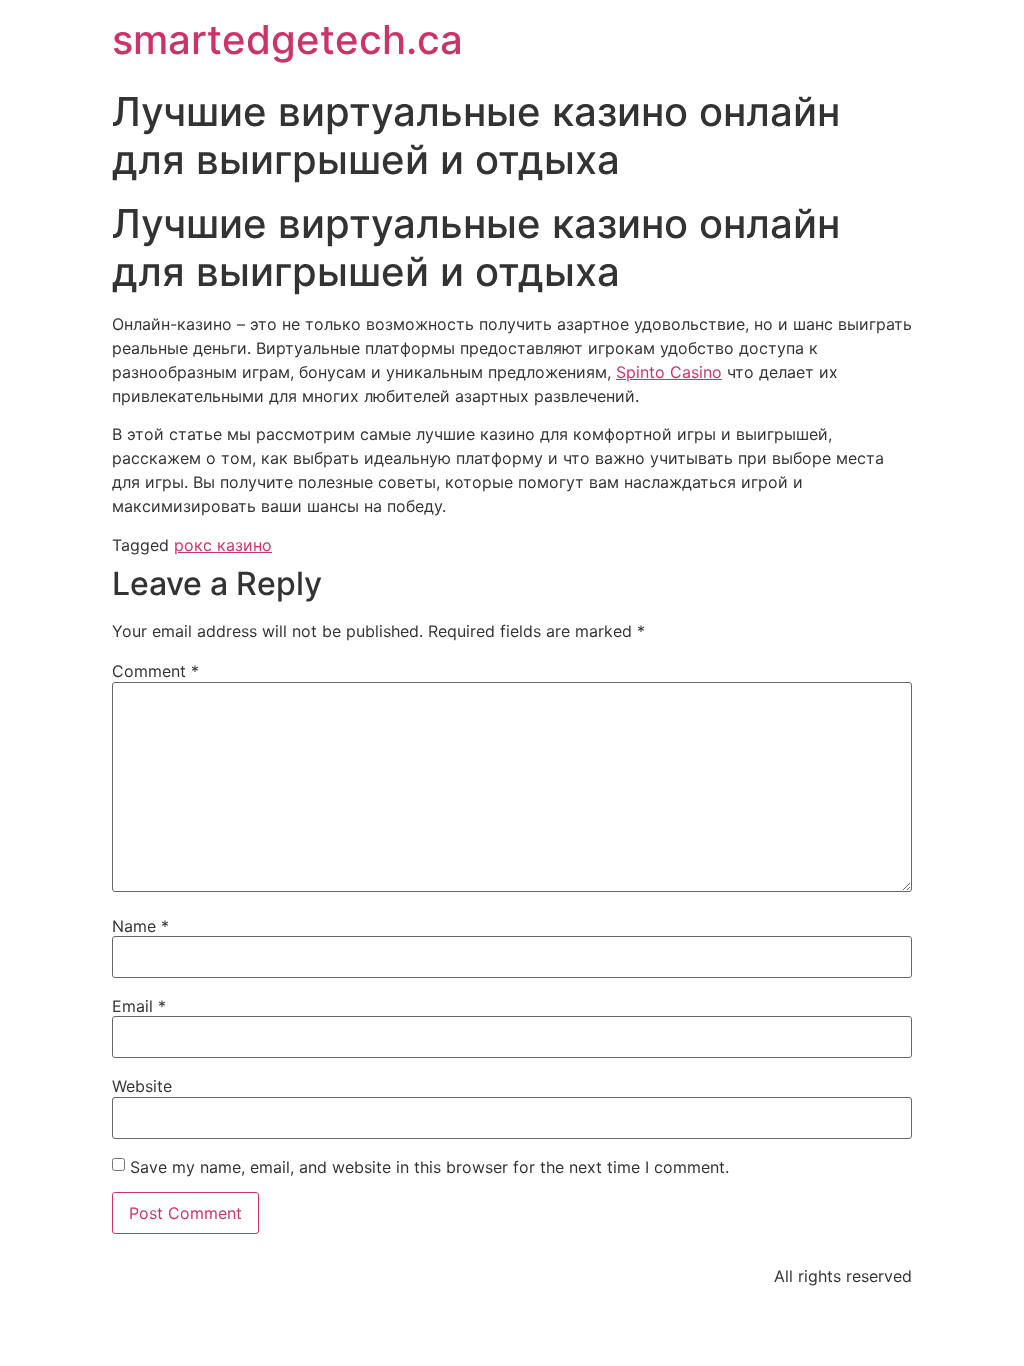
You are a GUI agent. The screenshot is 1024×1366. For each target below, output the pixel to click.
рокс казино (223, 545)
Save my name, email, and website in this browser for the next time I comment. (429, 1167)
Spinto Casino (669, 372)
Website (142, 1086)
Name (140, 926)
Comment (155, 671)
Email (139, 1006)
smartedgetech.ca (287, 39)
